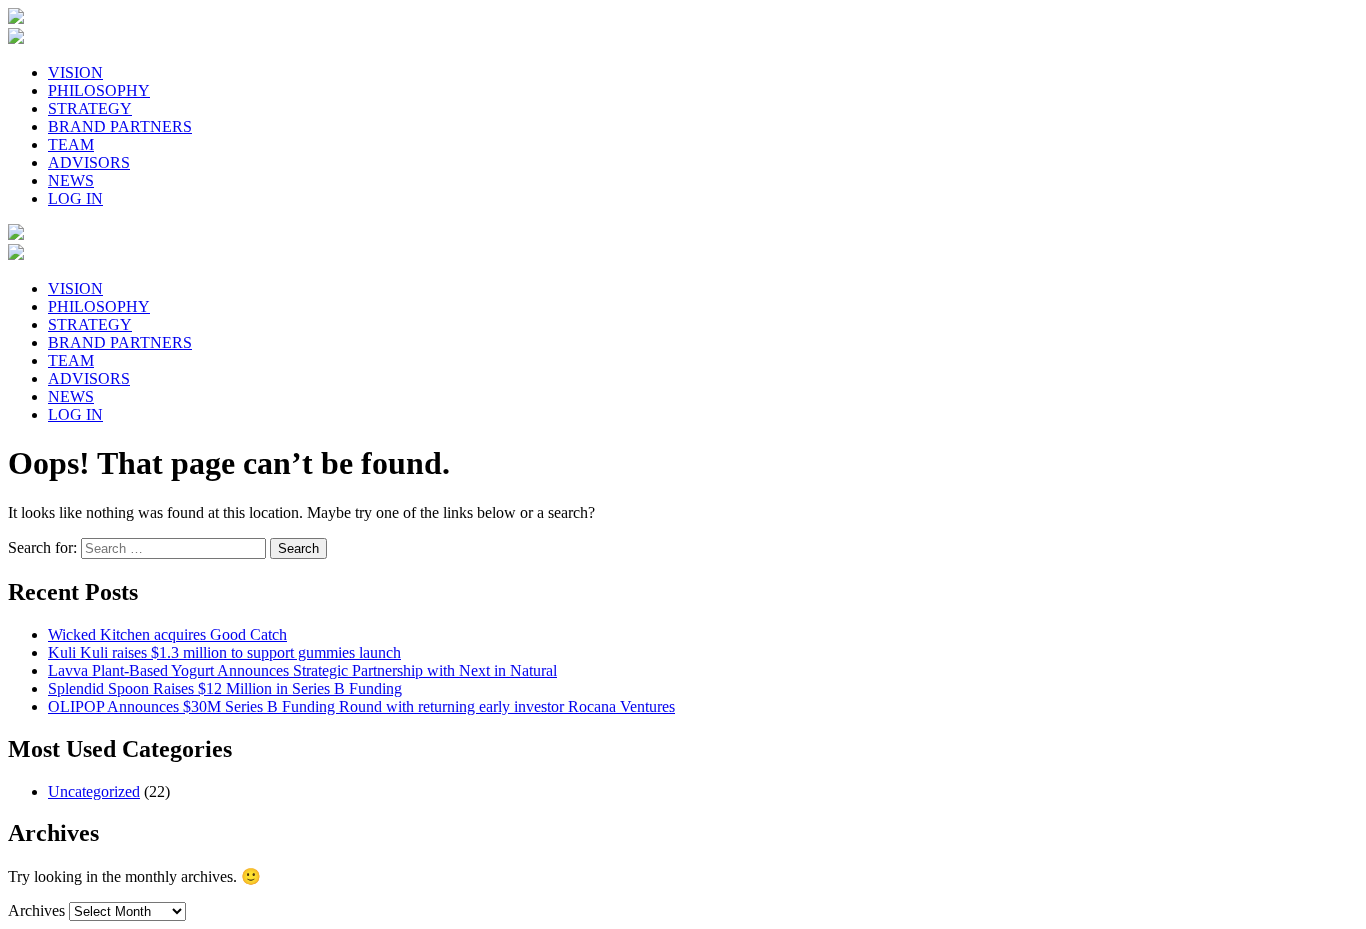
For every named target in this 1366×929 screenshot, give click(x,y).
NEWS (71, 180)
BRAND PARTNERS (120, 126)
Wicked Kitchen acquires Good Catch (167, 634)
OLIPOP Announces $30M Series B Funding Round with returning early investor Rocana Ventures (361, 706)
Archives (36, 910)
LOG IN (75, 198)
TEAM (71, 144)
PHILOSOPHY (99, 90)
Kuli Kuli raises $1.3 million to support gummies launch (224, 652)
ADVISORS (89, 162)
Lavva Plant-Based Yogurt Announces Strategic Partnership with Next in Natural (302, 670)
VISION (75, 72)
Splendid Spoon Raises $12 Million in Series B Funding (225, 688)
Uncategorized (94, 791)
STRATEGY (90, 108)
